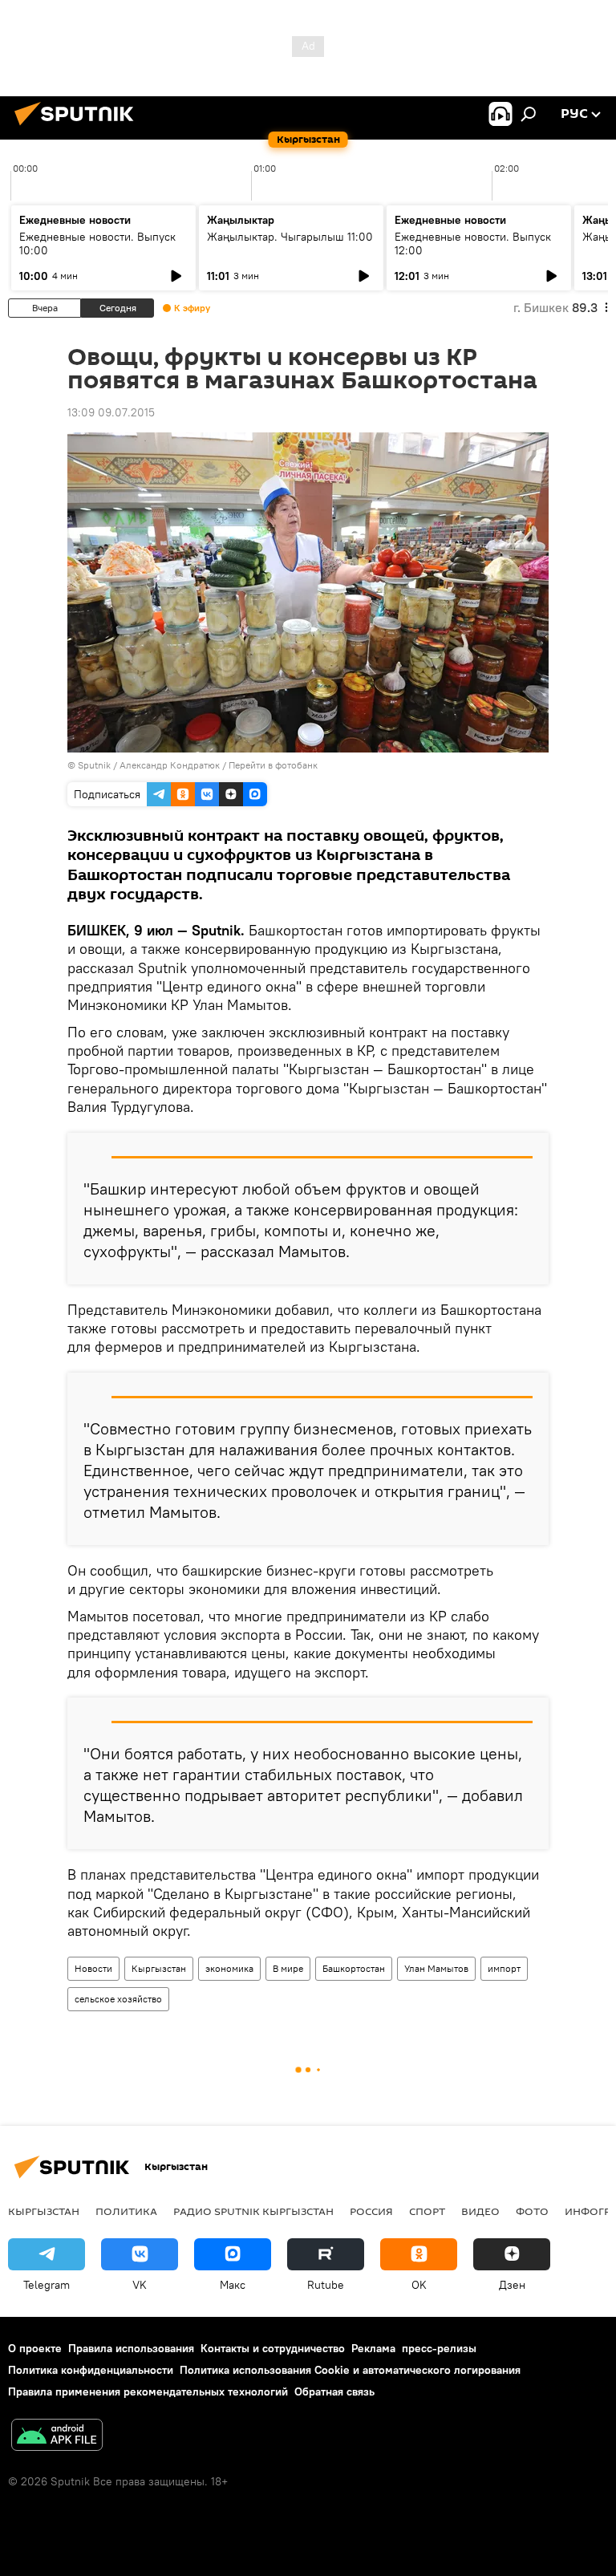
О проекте (35, 2348)
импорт (504, 1968)
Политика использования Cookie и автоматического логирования (350, 2370)
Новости (93, 1968)
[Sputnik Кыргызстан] (79, 128)
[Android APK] (57, 2437)
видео (480, 2211)
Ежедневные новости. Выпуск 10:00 (97, 243)
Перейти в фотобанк (273, 765)
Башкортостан (354, 1968)
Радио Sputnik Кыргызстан (253, 2211)
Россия (371, 2211)
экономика (229, 1968)
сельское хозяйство (118, 1999)
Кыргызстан (159, 1968)
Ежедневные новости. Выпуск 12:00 (473, 243)
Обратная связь (334, 2391)
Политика (126, 2211)
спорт (427, 2211)
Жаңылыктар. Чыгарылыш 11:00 (290, 237)
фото (532, 2211)
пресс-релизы (439, 2348)
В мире (288, 1968)
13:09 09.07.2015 (111, 412)
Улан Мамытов (436, 1968)
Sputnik (94, 765)
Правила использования (131, 2348)
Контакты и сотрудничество (273, 2348)
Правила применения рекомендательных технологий (148, 2391)
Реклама (373, 2348)
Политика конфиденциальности (91, 2370)
